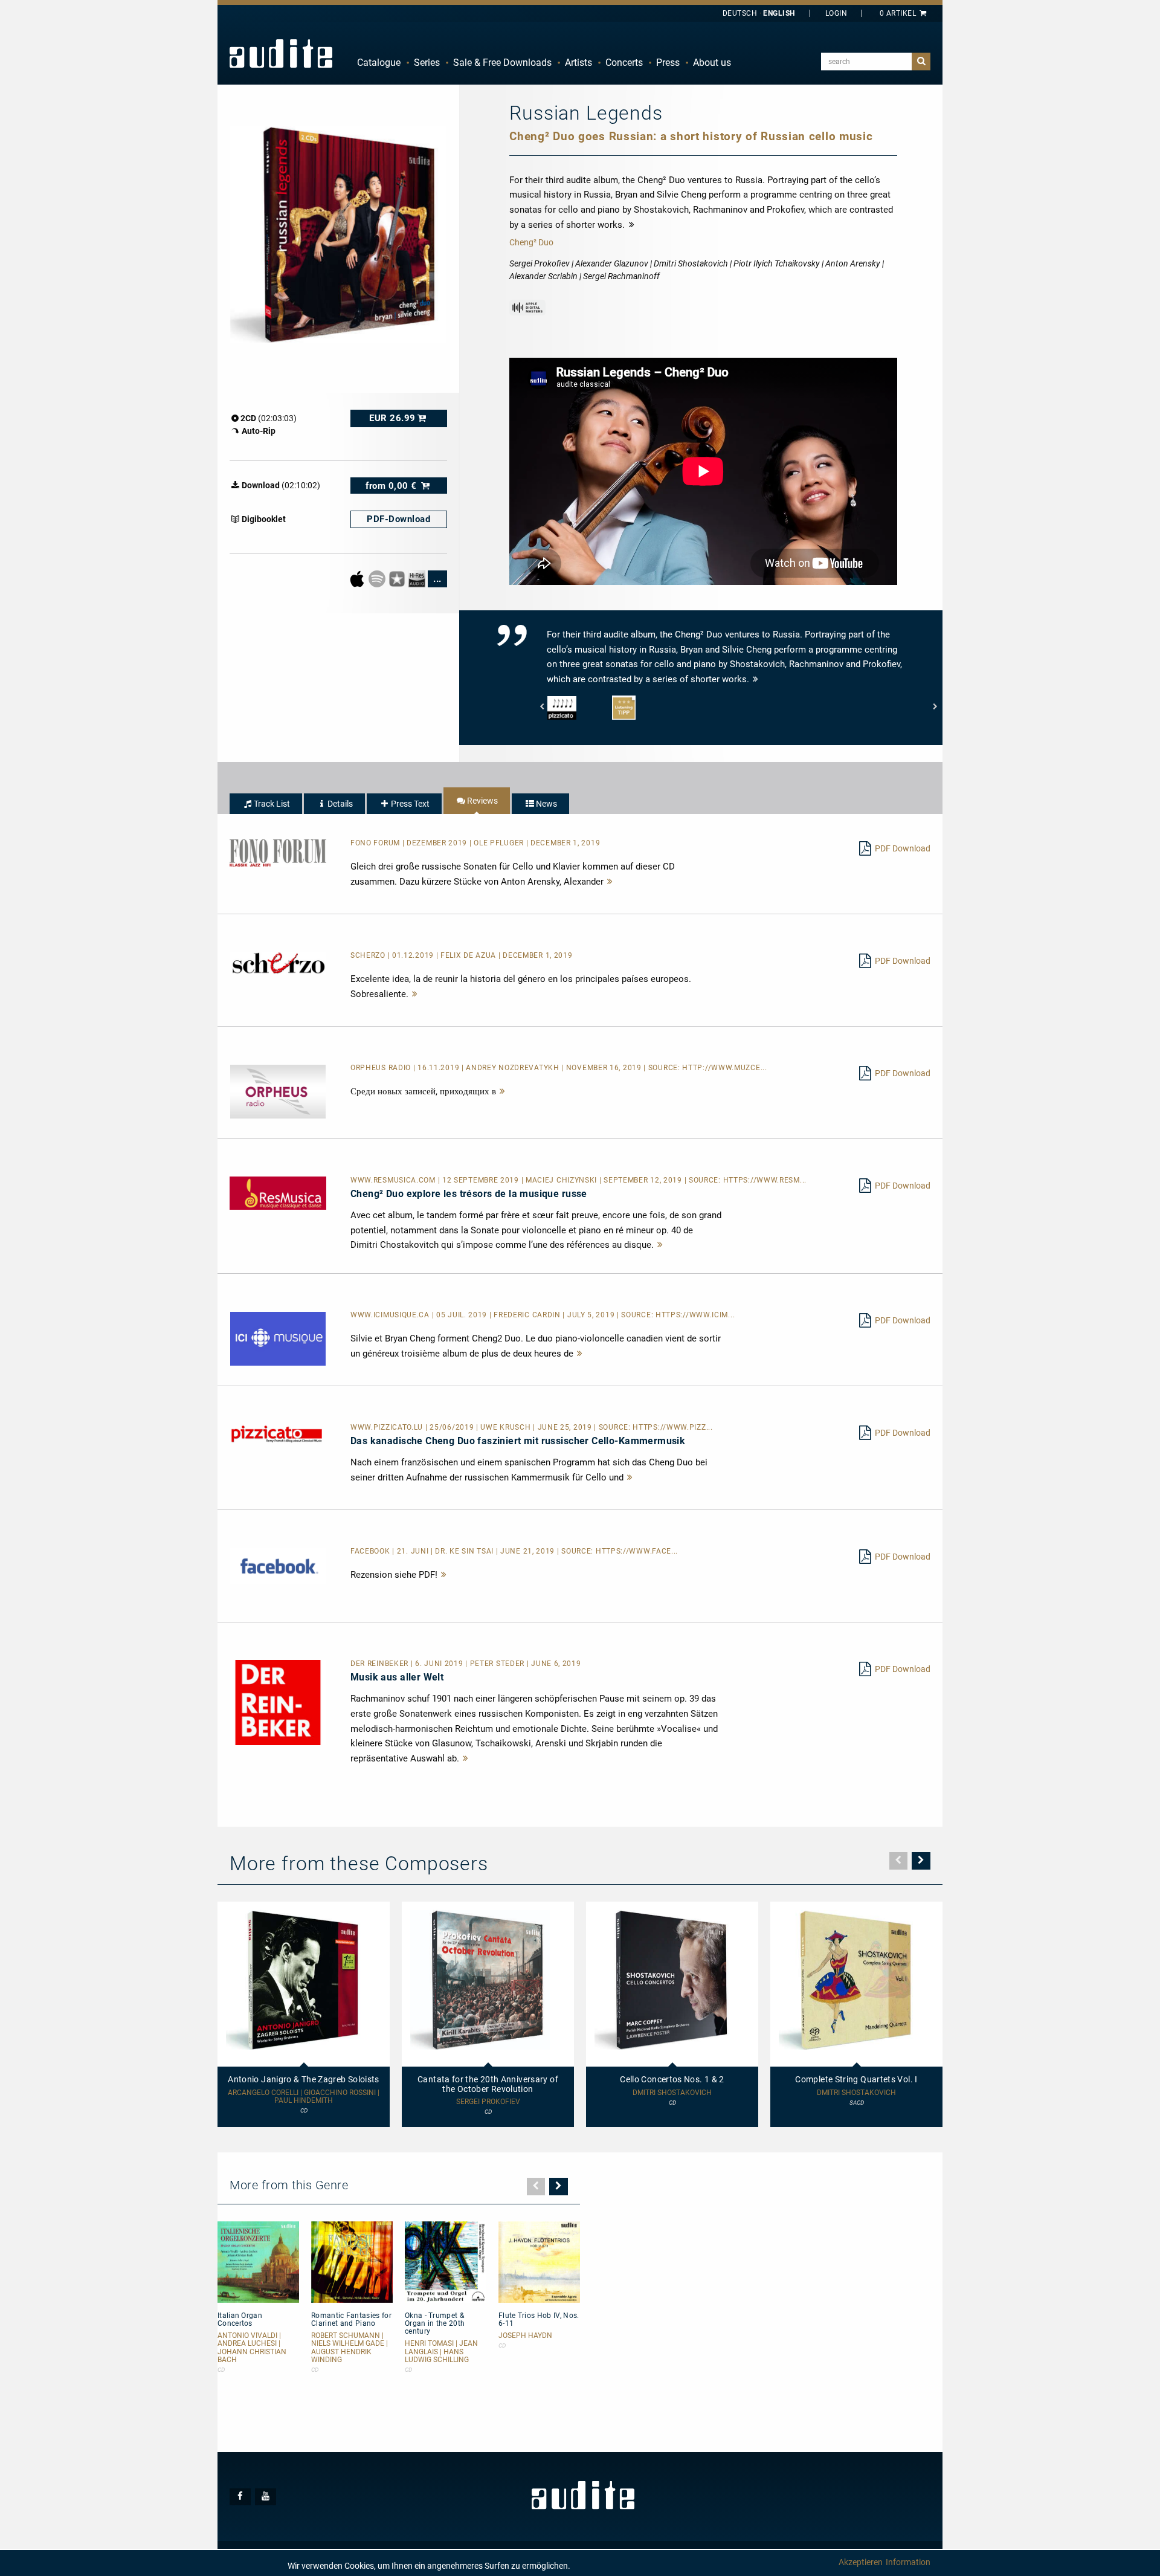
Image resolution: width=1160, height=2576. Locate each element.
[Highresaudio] (418, 578)
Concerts (624, 63)
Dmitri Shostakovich (672, 2093)
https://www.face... (637, 1551)
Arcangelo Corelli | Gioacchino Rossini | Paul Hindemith (304, 2097)
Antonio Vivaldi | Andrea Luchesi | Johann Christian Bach (252, 2348)
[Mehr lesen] (610, 882)
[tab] (266, 804)
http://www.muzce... (724, 1068)
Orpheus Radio (382, 1068)
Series (427, 63)
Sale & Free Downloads (502, 63)
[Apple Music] (358, 578)
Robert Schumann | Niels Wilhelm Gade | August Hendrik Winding (350, 2348)
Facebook (371, 1551)
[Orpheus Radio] (278, 1091)
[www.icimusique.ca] (278, 1338)
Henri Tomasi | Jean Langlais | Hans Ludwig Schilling (441, 2352)
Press (668, 63)
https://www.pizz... (672, 1427)
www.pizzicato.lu (388, 1427)
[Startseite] (281, 53)
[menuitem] (379, 63)
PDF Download (903, 848)
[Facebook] (278, 1565)
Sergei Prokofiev (488, 2102)
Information (908, 2562)
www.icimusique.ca (391, 1315)
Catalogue (379, 63)
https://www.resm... (765, 1180)
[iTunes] (398, 578)
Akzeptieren (861, 2562)
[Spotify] (378, 578)
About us (712, 63)
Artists (578, 63)
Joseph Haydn (525, 2336)
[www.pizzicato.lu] (278, 1433)
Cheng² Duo (531, 242)
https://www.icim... (695, 1315)
